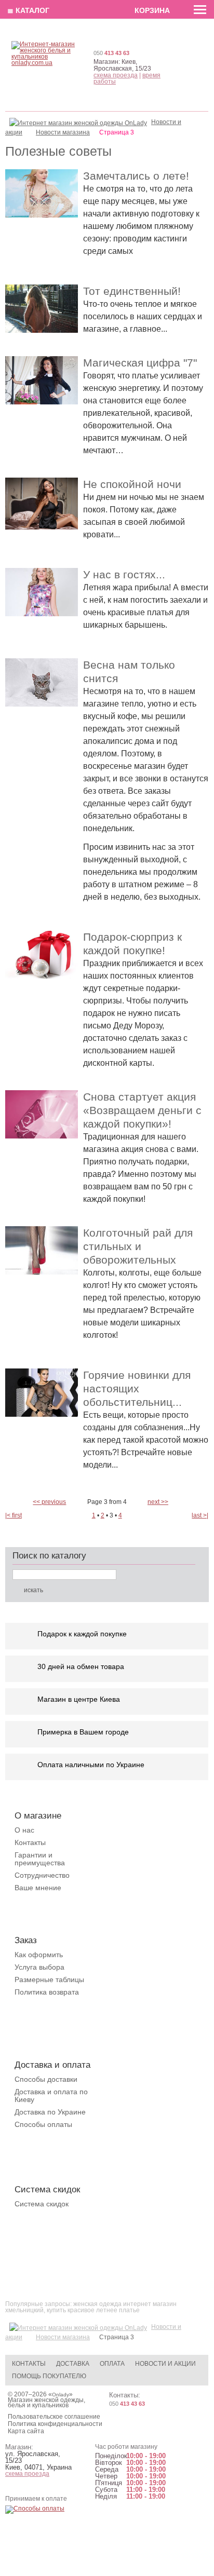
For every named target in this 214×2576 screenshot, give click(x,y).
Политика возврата (47, 1992)
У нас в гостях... (124, 574)
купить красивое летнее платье (93, 2310)
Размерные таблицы (49, 1980)
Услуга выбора (39, 1967)
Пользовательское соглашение (54, 2417)
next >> (158, 1502)
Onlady (61, 2395)
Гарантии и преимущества (40, 1859)
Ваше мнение (38, 1888)
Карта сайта (26, 2431)
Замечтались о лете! (136, 176)
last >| (200, 1515)
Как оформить (39, 1955)
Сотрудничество (42, 1875)
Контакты (30, 1842)
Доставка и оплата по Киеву (51, 2096)
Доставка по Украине (50, 2112)
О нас (24, 1830)
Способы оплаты (43, 2124)
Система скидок (42, 2204)
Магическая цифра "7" (140, 363)
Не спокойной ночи (132, 484)
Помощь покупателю (49, 2376)
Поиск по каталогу (49, 1556)
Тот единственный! (132, 291)
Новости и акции (165, 2364)
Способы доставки (46, 2079)
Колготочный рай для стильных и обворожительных (138, 1246)
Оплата (112, 2364)
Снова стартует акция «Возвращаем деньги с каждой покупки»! (142, 1110)
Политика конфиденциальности (55, 2424)
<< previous (49, 1502)
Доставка (73, 2364)
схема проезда (116, 75)
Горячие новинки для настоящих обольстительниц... (137, 1388)
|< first (14, 1515)
